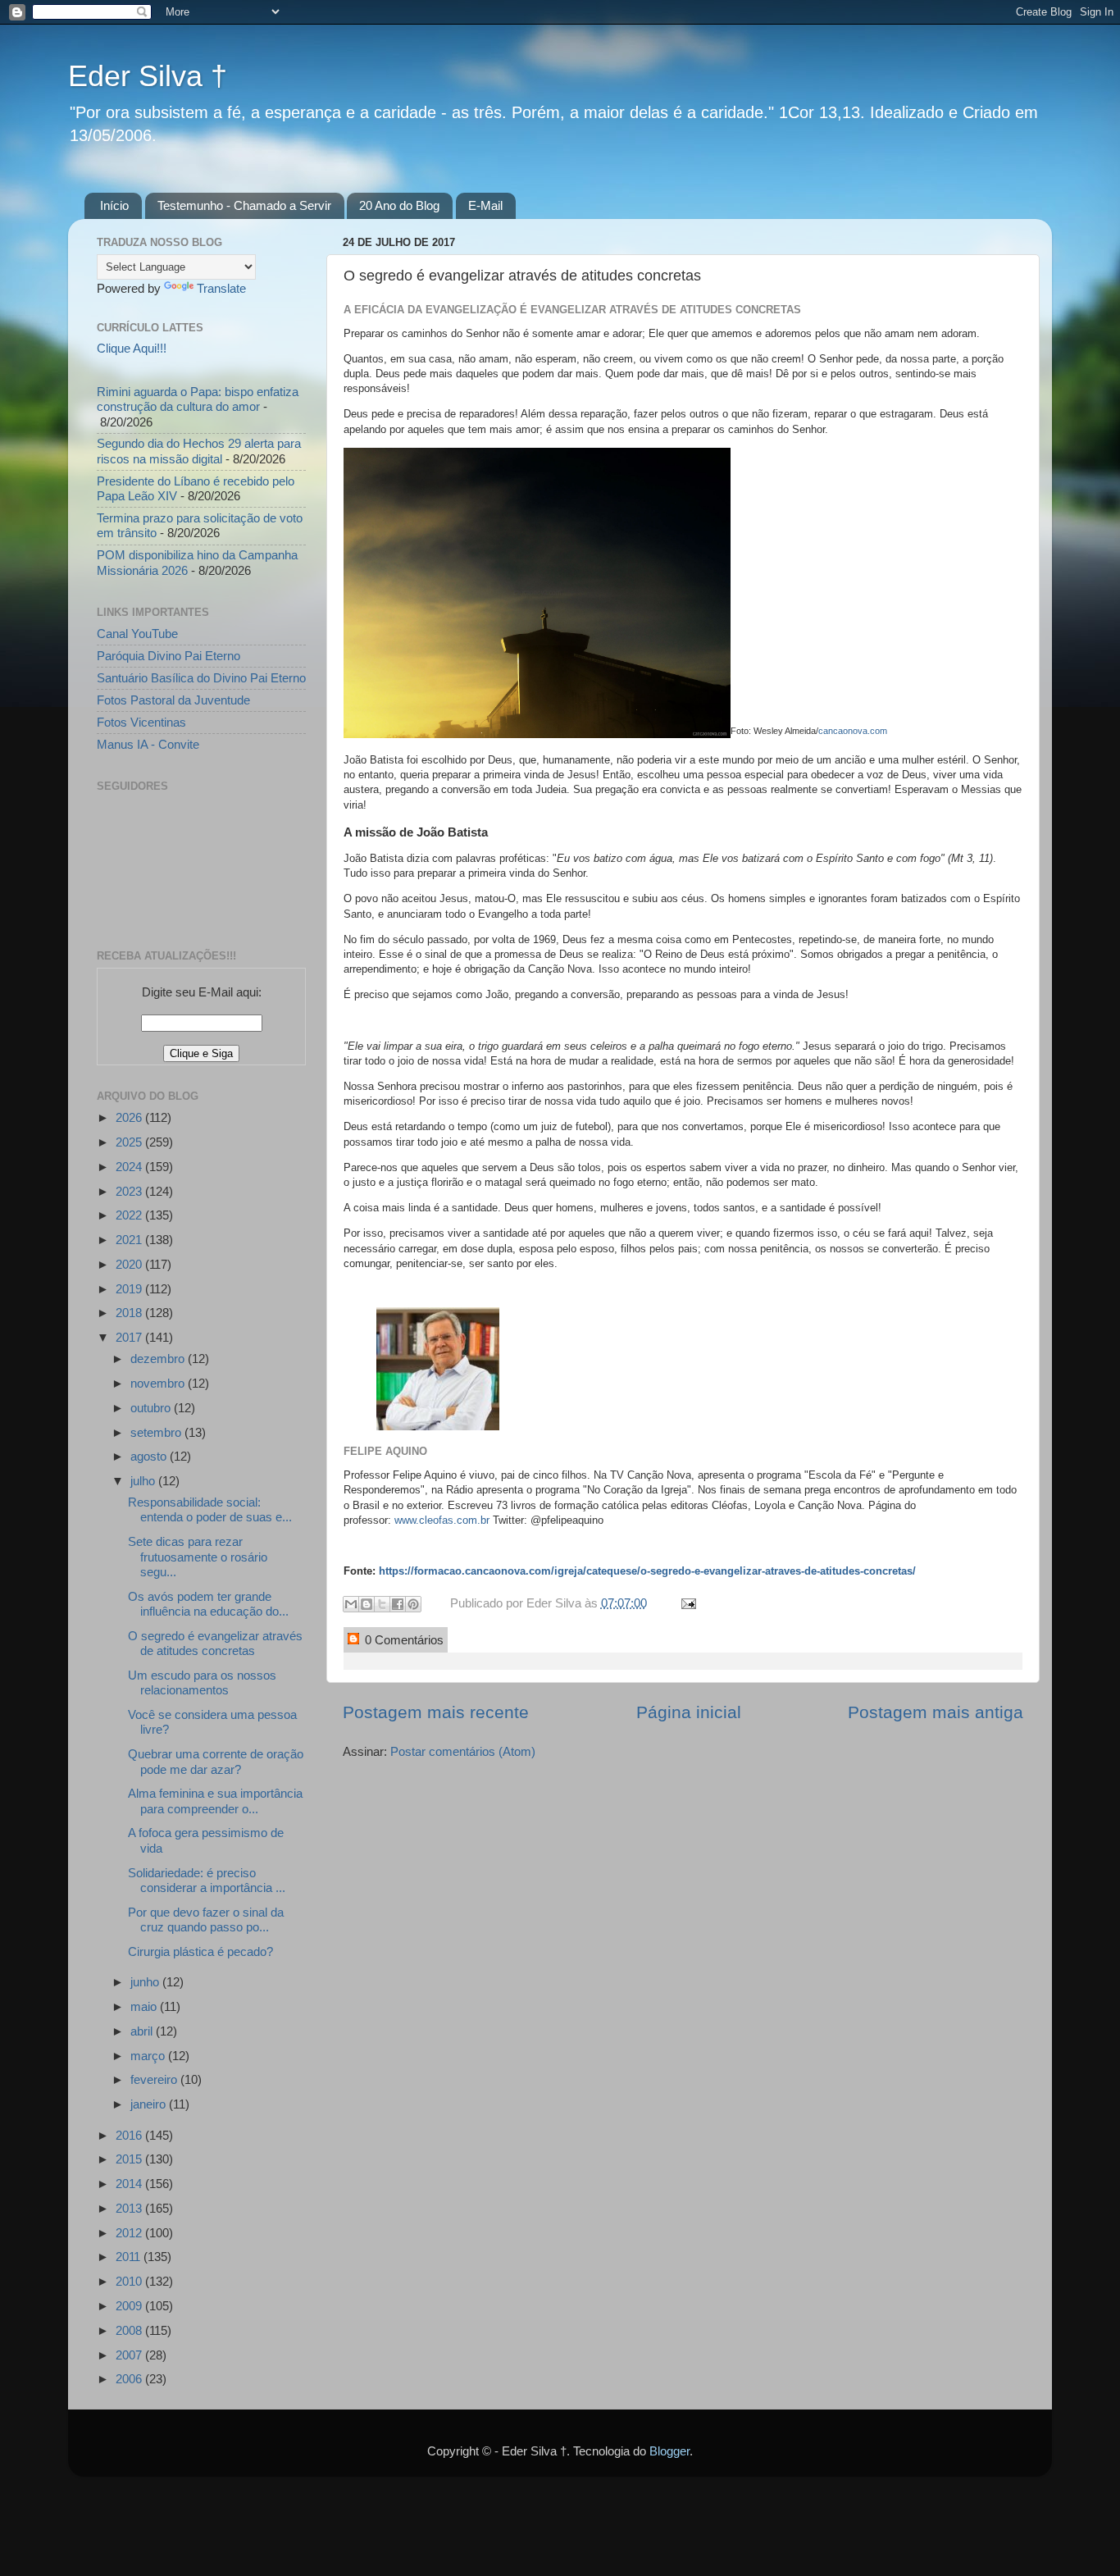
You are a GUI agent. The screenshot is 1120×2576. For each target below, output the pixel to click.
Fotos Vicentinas (141, 722)
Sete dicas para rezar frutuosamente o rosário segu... (198, 1557)
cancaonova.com (853, 730)
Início (114, 205)
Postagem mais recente (436, 1712)
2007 (130, 2355)
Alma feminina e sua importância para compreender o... (215, 1801)
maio (145, 2006)
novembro (159, 1383)
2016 (130, 2135)
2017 (130, 1337)
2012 (130, 2233)
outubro (152, 1408)
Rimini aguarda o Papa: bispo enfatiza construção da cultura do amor (198, 399)
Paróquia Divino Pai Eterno (168, 656)
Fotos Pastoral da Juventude (173, 700)
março (149, 2056)
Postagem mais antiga (936, 1712)
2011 (130, 2257)
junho (146, 1982)
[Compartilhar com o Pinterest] (413, 1604)
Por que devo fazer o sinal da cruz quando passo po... (206, 1919)
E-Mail (485, 205)
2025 (130, 1142)
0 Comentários (403, 1640)
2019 (130, 1289)
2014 (130, 2184)
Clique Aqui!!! (132, 348)
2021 (130, 1240)
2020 (130, 1264)
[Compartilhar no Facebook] (398, 1604)
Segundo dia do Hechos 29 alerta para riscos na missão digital (199, 451)
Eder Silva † (148, 76)
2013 (130, 2208)
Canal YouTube (137, 634)
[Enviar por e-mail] (351, 1604)
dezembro (159, 1359)
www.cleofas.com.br (442, 1520)
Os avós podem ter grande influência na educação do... (208, 1604)
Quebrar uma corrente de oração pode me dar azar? (216, 1761)
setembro (157, 1432)
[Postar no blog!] (367, 1604)
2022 (130, 1215)
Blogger (669, 2451)
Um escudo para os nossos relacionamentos (202, 1682)
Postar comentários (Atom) (463, 1751)
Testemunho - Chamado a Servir (244, 205)
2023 (130, 1191)
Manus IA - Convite (148, 744)
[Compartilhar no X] (382, 1604)
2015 (130, 2159)
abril (143, 2031)
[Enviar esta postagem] (685, 1603)
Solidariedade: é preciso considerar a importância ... (207, 1880)
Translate (221, 288)
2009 (130, 2306)
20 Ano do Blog (399, 205)
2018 (130, 1313)
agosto (150, 1456)
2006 (130, 2379)
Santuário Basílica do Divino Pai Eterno (201, 678)
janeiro (150, 2104)
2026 (130, 1117)
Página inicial (689, 1712)
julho (144, 1481)
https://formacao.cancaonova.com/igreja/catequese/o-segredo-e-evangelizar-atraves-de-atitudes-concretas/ (647, 1571)
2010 (130, 2281)
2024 (130, 1167)
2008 (130, 2330)
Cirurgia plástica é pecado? (200, 1951)
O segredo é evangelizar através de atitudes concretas (215, 1643)
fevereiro (155, 2079)
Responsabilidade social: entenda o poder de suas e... (210, 1509)
